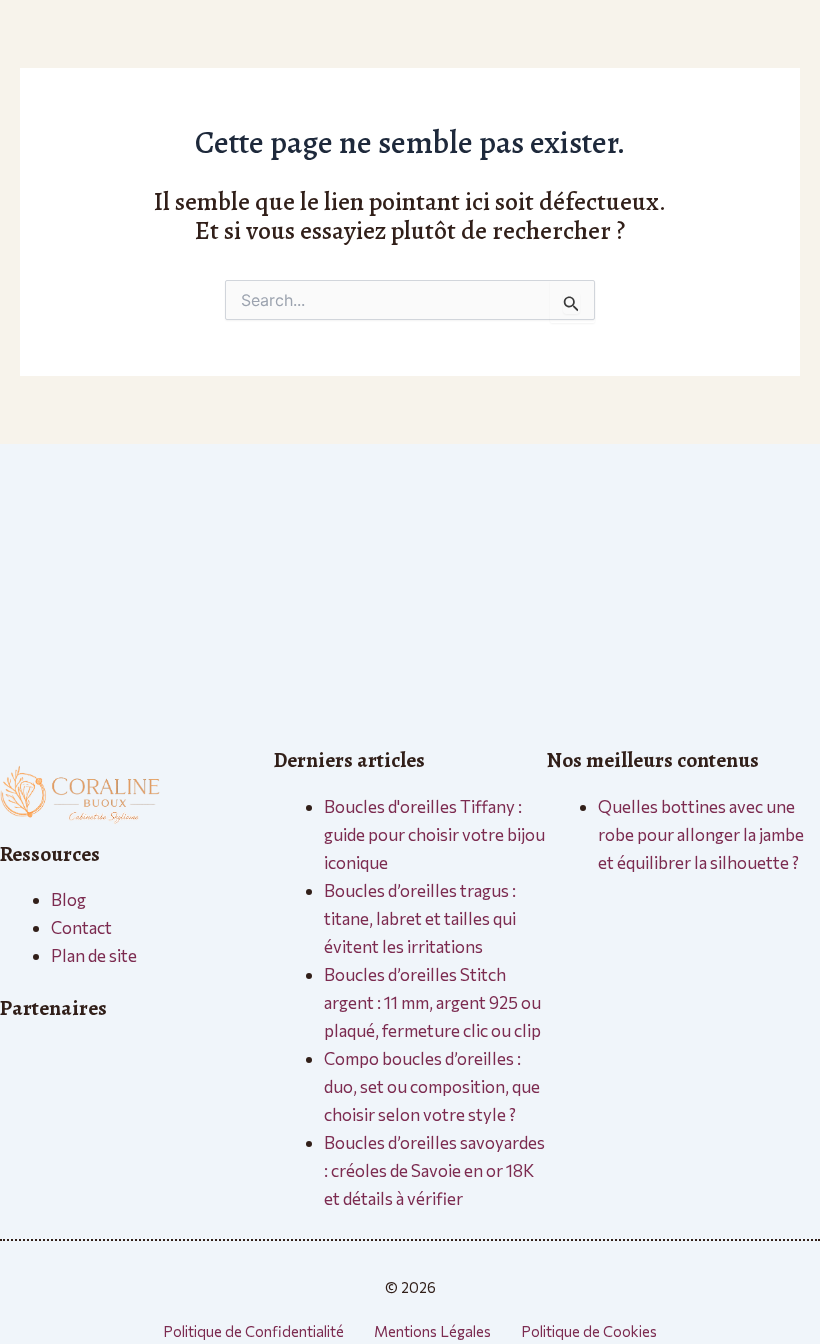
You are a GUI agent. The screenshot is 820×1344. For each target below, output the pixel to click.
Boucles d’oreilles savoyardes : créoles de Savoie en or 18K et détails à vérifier (434, 1170)
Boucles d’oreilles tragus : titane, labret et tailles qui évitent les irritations (420, 918)
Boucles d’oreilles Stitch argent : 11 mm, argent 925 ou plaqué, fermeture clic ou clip (432, 1002)
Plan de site (94, 955)
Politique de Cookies (589, 1331)
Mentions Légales (432, 1331)
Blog (68, 899)
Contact (81, 927)
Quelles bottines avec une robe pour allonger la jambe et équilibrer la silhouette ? (701, 834)
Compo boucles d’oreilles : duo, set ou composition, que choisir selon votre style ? (432, 1086)
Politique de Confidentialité (253, 1331)
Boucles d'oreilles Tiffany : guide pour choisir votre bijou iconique (434, 834)
